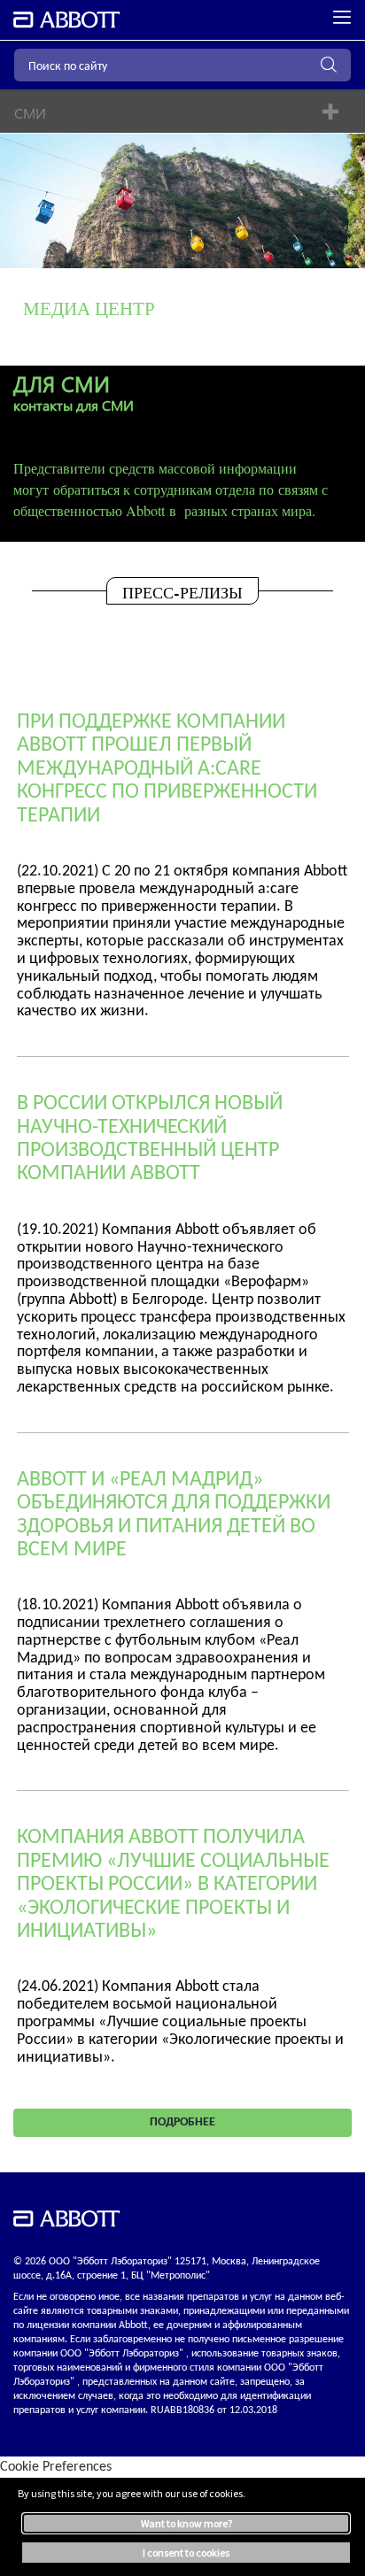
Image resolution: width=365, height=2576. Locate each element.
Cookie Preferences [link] (56, 2467)
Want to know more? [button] (186, 2523)
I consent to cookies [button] (186, 2553)
